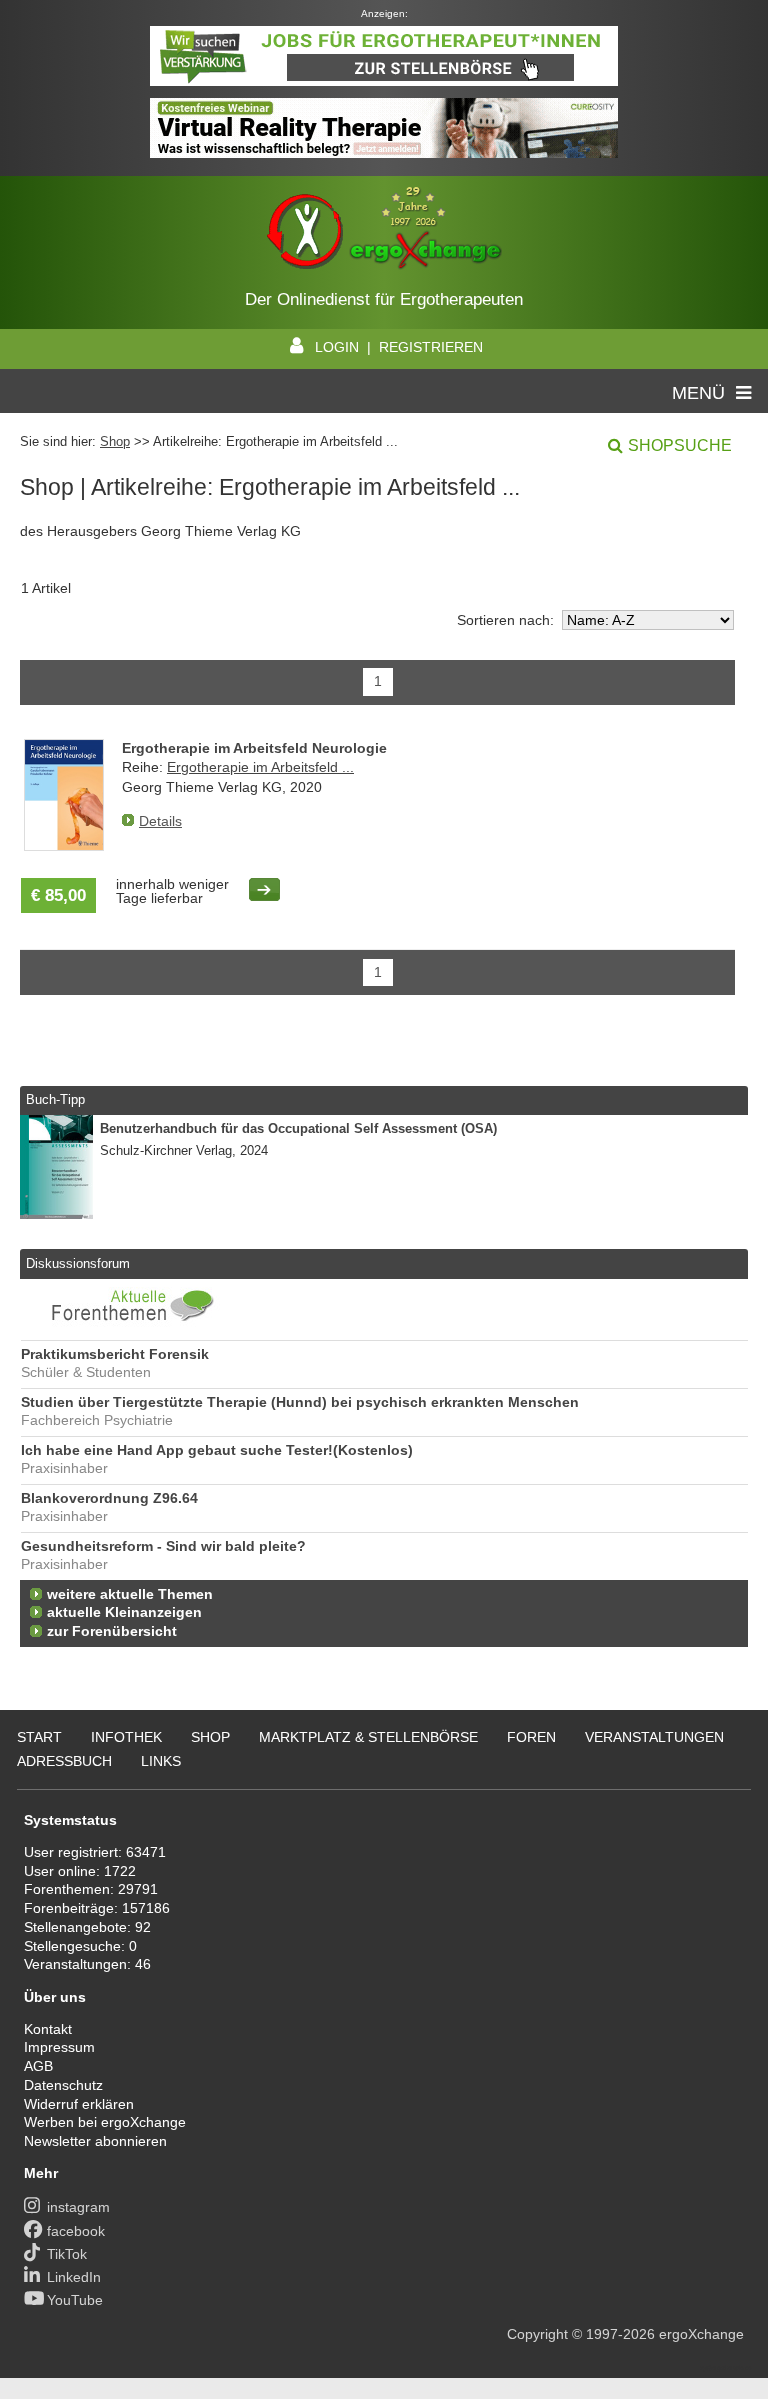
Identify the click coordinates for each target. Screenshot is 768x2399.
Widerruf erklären (79, 2104)
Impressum (59, 2047)
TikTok (67, 2254)
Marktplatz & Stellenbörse (368, 1737)
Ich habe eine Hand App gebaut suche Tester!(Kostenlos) (217, 1450)
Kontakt (48, 2029)
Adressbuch (64, 1761)
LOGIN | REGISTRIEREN (399, 347)
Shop (115, 441)
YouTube (75, 2300)
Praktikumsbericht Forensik (115, 1354)
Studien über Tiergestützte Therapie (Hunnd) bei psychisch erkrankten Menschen (300, 1402)
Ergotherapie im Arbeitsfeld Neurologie (254, 748)
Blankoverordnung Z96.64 (109, 1498)
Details (160, 821)
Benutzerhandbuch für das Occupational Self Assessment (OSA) (298, 1128)
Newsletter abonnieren (95, 2141)
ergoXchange (701, 2334)
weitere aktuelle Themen (130, 1594)
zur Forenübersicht (112, 1631)
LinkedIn (74, 2277)
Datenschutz (63, 2085)
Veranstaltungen (654, 1737)
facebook (76, 2231)
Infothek (126, 1737)
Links (161, 1761)
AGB (38, 2066)
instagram (78, 2207)
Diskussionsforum (78, 1263)
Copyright (537, 2334)
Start (39, 1737)
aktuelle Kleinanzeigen (124, 1612)
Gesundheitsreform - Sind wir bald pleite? (163, 1546)
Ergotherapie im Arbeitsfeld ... (260, 767)
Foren (531, 1737)
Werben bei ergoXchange (105, 2122)
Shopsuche (680, 445)
